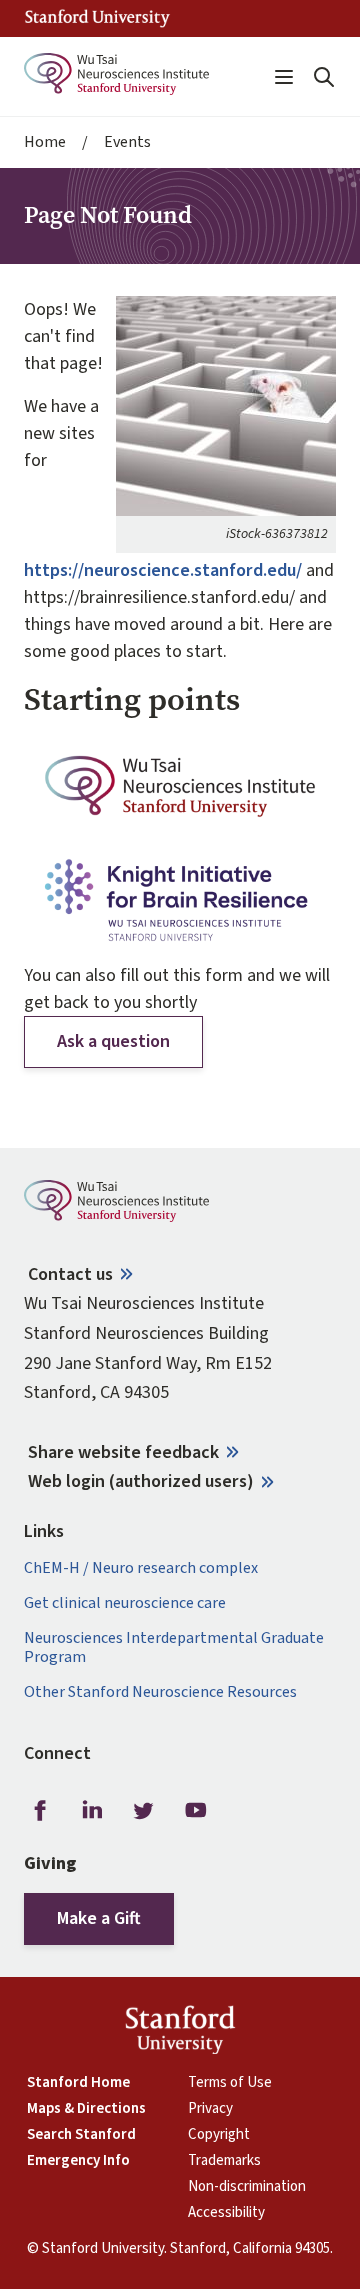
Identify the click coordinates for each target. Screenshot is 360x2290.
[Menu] (284, 77)
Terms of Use (230, 2083)
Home (45, 142)
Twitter (144, 1810)
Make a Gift (99, 1918)
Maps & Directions (86, 2109)
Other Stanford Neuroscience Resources (160, 1692)
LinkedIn (92, 1810)
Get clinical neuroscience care (125, 1603)
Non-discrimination (247, 2187)
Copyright (219, 2135)
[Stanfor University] (97, 18)
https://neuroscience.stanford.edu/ (163, 570)
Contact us (70, 1274)
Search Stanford (81, 2135)
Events (127, 142)
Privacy (210, 2109)
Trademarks (224, 2161)
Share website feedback (123, 1452)
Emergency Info (78, 2161)
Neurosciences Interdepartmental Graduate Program (174, 1648)
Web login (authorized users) (141, 1481)
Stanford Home (78, 2083)
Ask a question (113, 1041)
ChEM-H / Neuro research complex (141, 1568)
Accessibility (226, 2213)
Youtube (196, 1810)
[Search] (324, 77)
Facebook (40, 1810)
